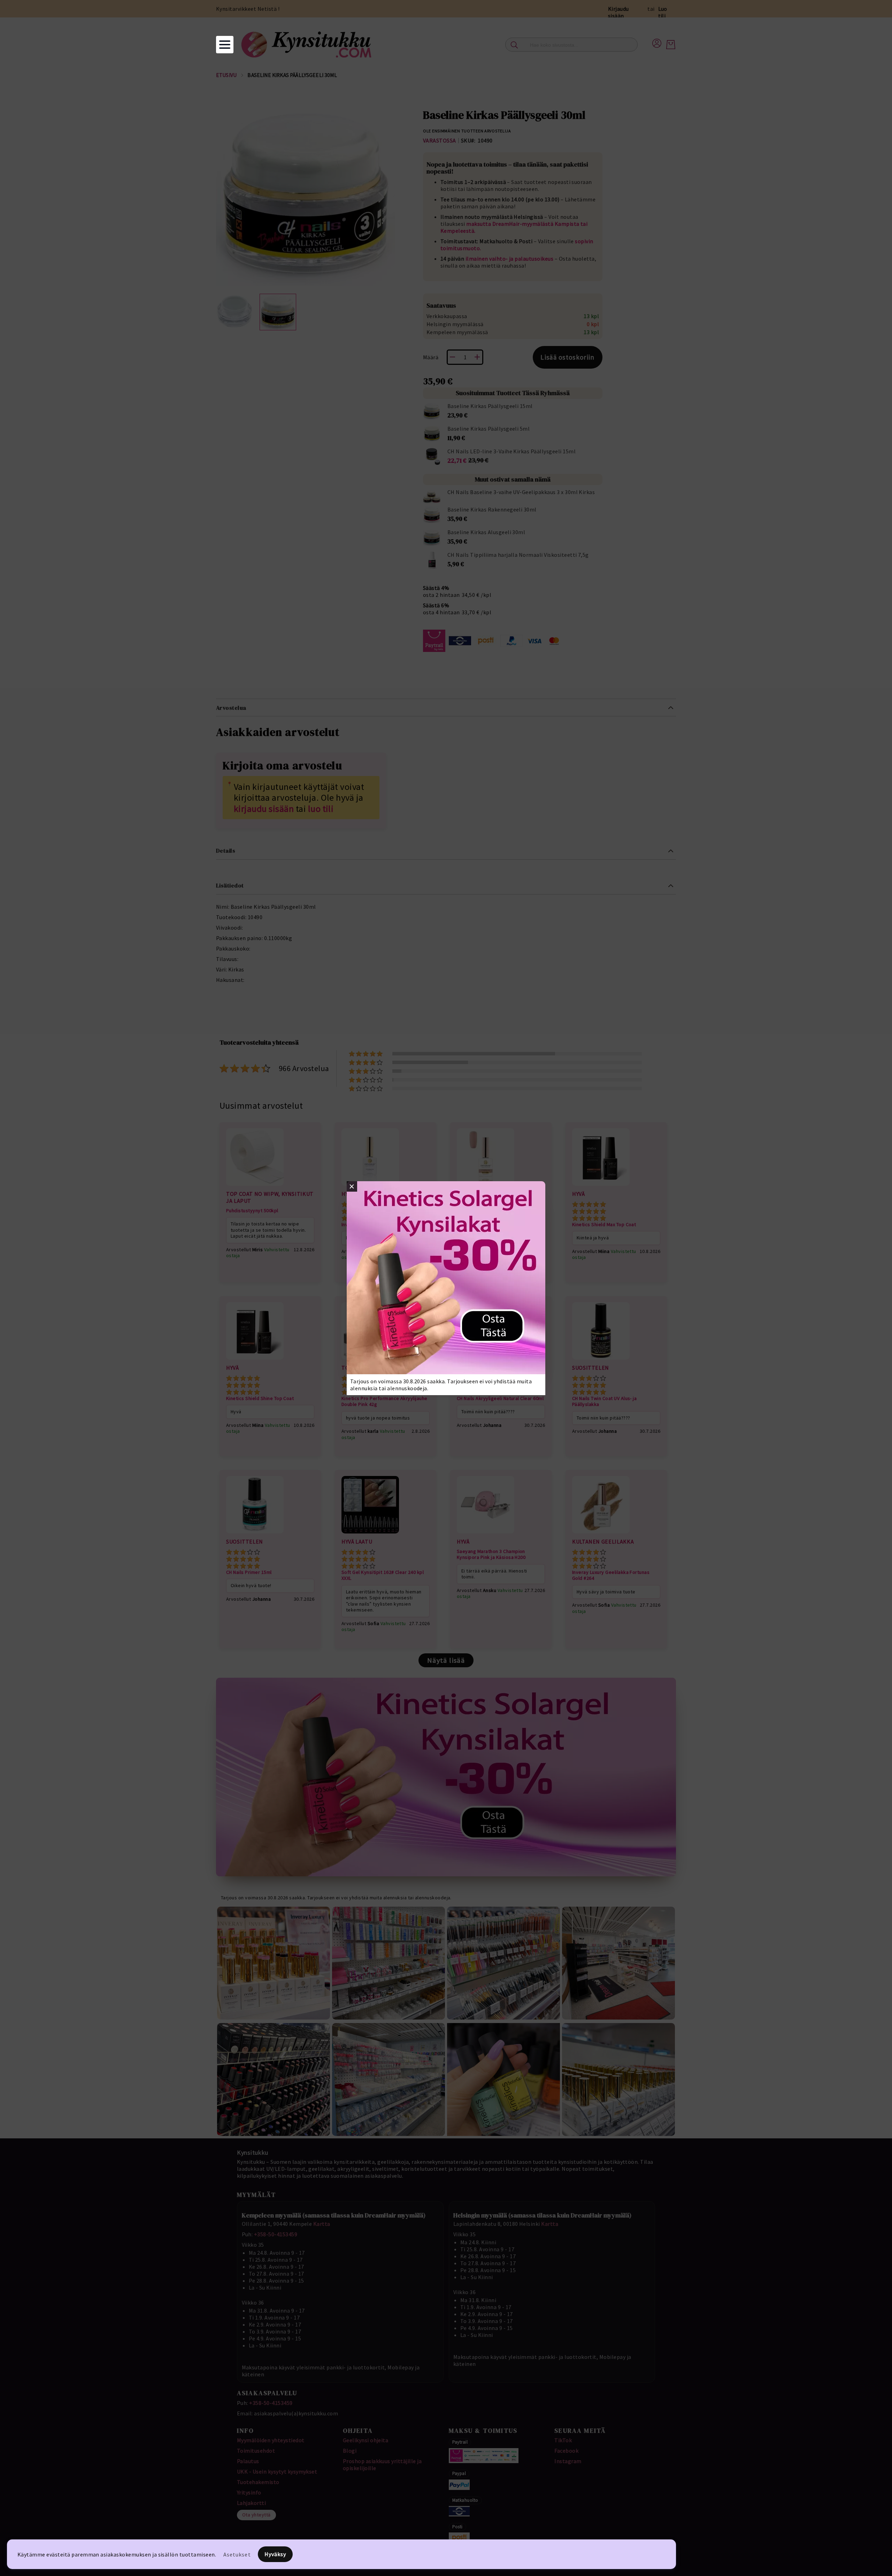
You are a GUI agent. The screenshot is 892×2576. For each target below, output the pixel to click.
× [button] (352, 1186)
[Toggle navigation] (225, 45)
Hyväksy (275, 2554)
